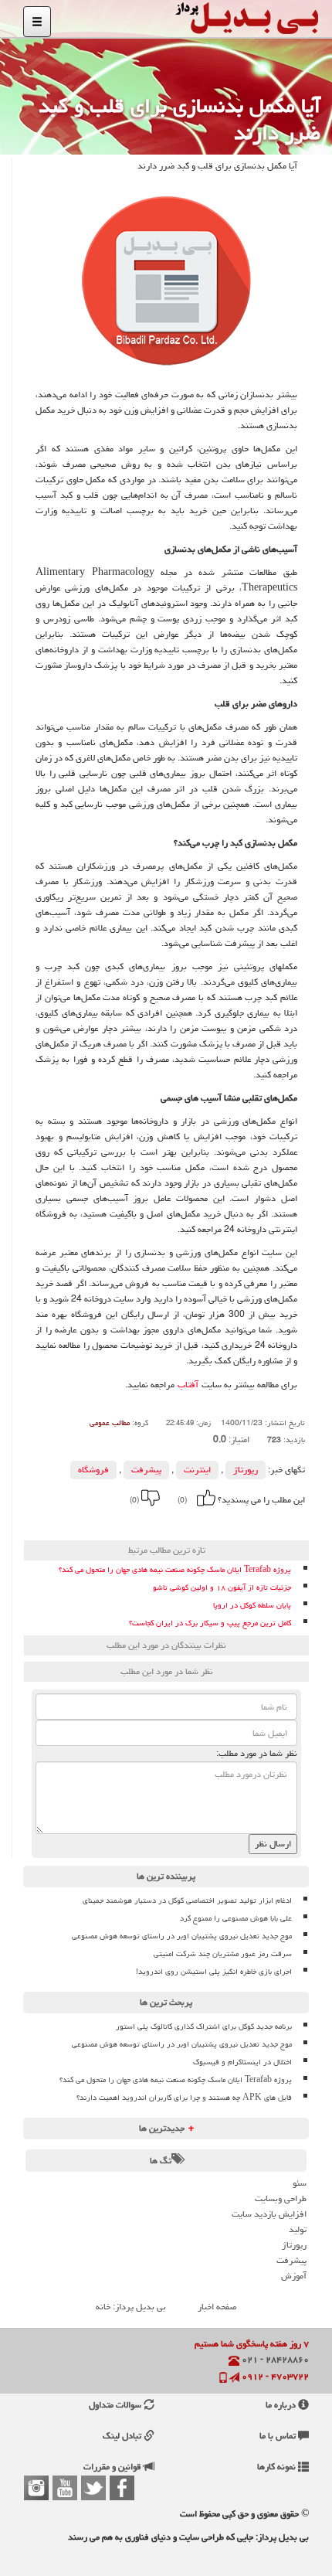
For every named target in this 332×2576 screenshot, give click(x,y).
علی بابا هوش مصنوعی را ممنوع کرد (236, 1918)
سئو (300, 2183)
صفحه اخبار (217, 2307)
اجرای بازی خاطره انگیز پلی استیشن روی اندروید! (214, 1972)
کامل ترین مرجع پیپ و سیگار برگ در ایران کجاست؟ (210, 1623)
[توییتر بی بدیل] (93, 2488)
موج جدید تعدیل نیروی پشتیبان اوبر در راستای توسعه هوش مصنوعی (182, 1936)
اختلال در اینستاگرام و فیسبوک (242, 2062)
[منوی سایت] (37, 22)
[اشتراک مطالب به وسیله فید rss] (98, 1522)
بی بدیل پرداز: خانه (131, 2307)
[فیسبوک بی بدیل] (122, 2488)
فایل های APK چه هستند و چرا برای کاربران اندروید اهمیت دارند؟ (184, 2098)
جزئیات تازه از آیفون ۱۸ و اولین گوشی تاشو (222, 1588)
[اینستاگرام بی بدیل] (36, 2488)
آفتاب (188, 1385)
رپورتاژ (246, 1470)
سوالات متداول (116, 2405)
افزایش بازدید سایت (269, 2214)
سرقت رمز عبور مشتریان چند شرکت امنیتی (223, 1954)
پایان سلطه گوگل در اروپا (252, 1606)
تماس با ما (279, 2436)
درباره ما (282, 2405)
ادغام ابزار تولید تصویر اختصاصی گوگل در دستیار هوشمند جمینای (187, 1901)
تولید (298, 2229)
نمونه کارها (278, 2467)
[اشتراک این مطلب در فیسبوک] (140, 1522)
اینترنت (197, 1470)
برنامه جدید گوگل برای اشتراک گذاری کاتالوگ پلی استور (204, 2026)
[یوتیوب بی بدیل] (65, 2488)
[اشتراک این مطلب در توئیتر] (119, 1522)
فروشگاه (93, 1470)
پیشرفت (146, 1470)
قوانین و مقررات (113, 2467)
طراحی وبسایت (281, 2198)
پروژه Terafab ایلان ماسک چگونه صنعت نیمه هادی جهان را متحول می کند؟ (175, 1570)
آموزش (294, 2276)
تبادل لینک (123, 2436)
